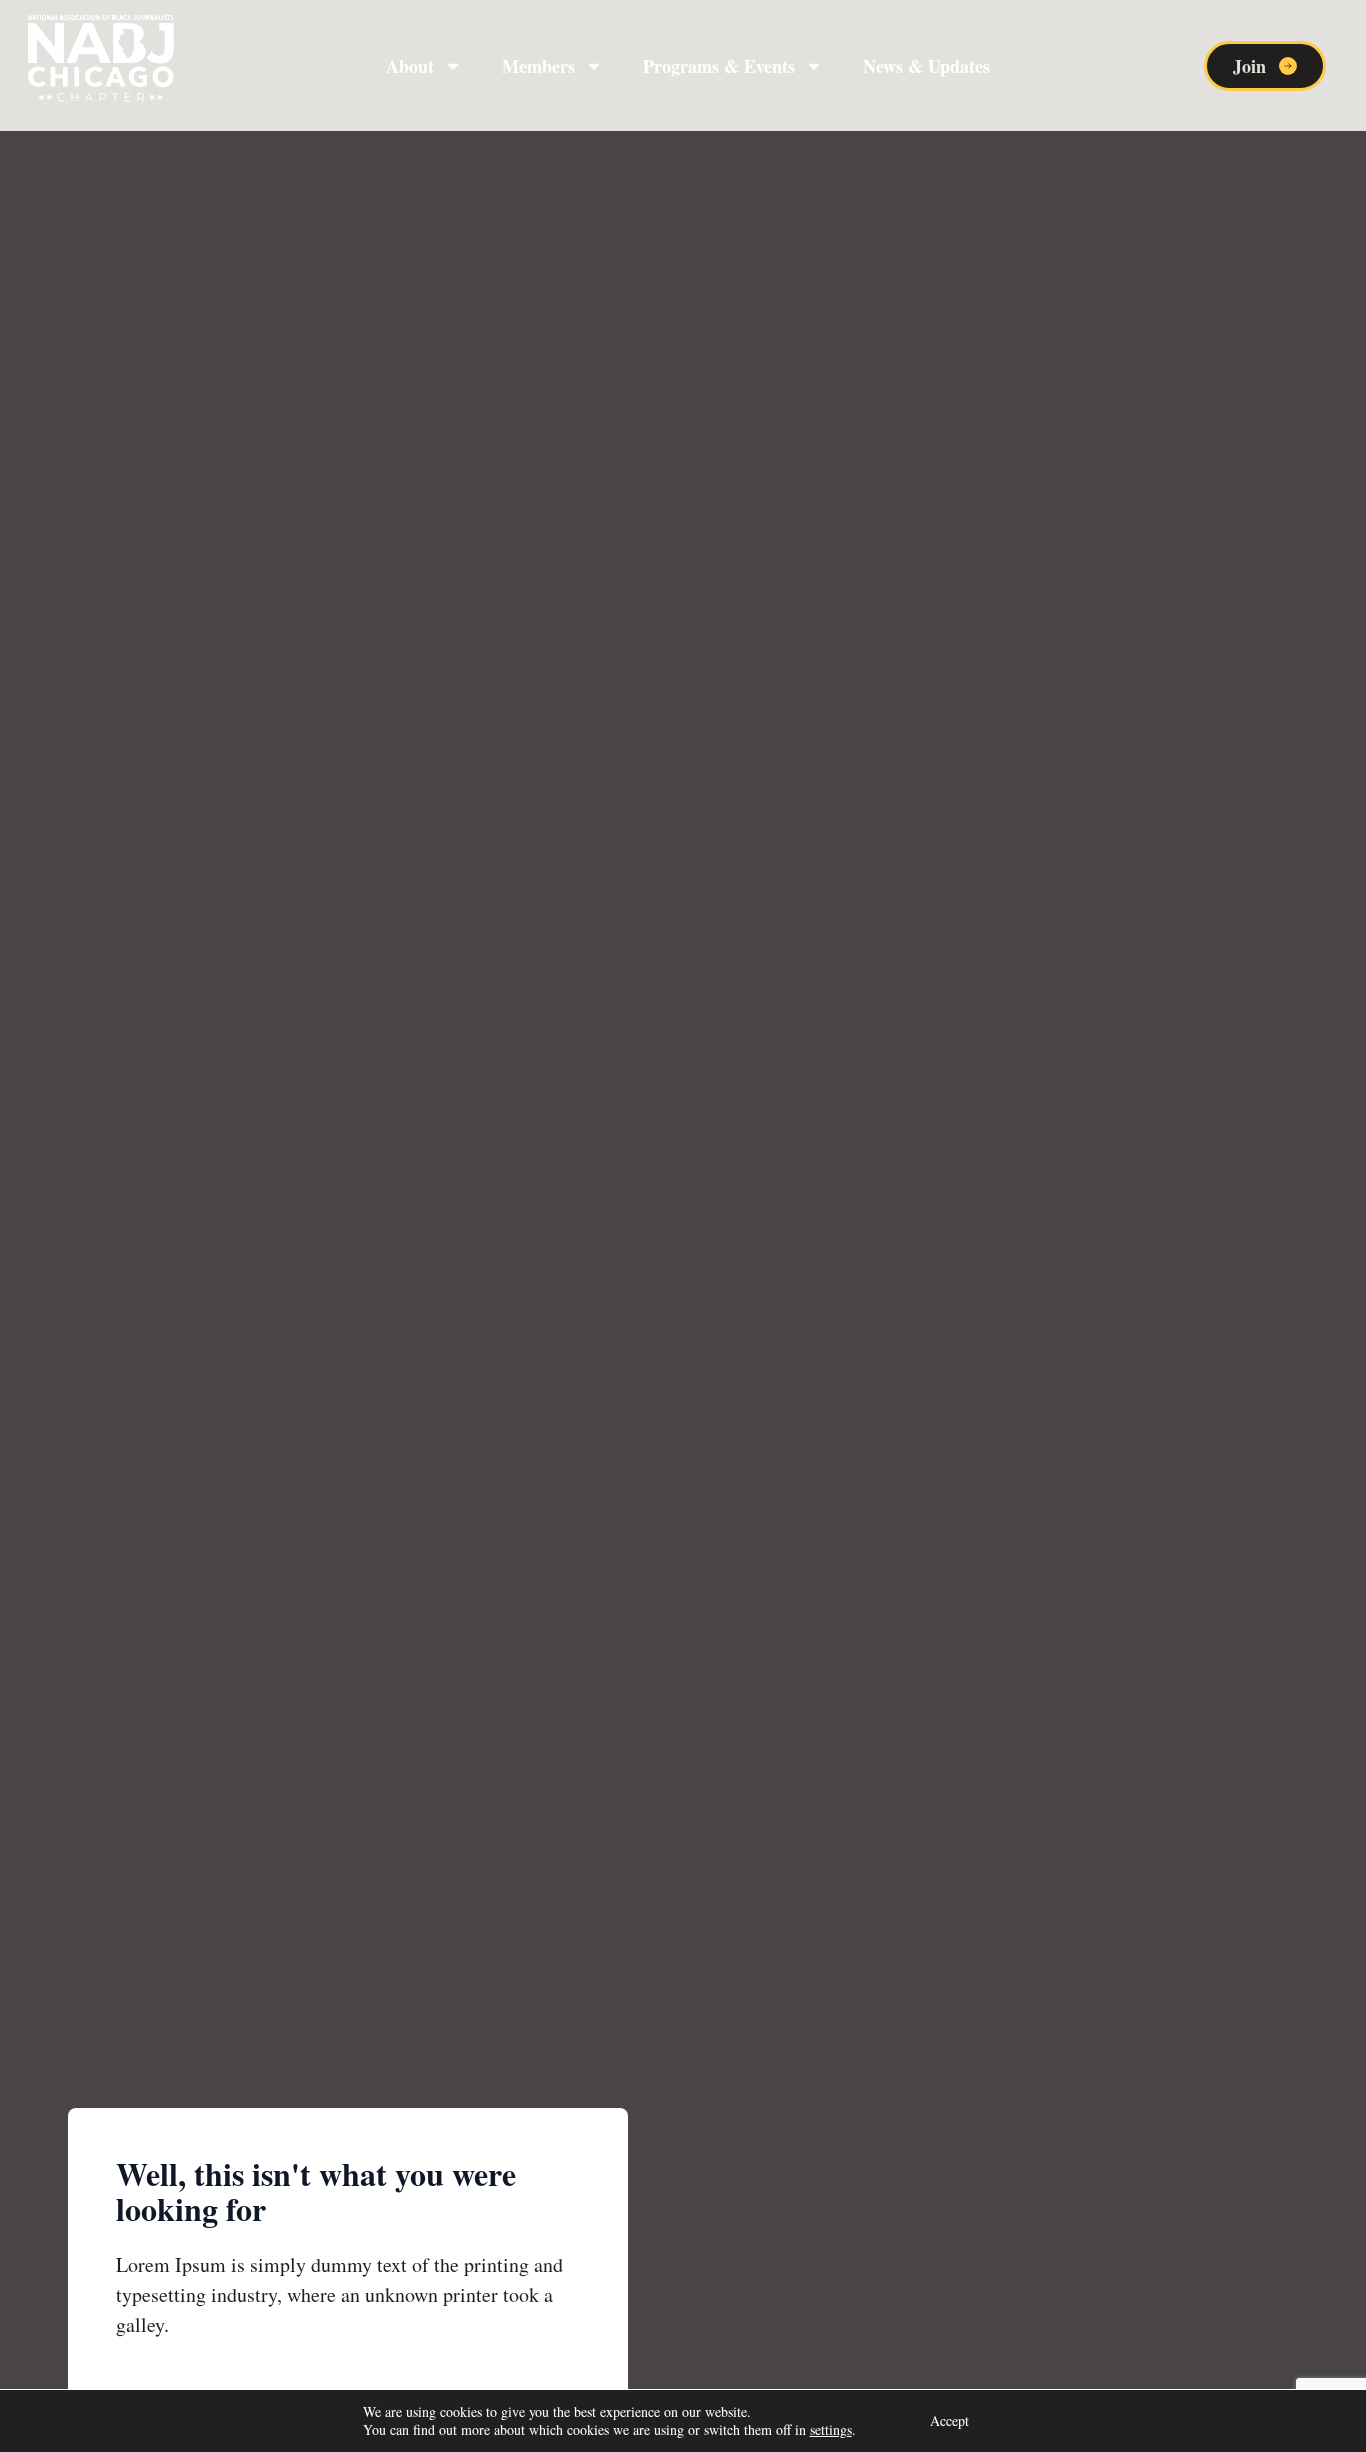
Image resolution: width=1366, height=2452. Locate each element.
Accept (949, 2420)
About (410, 66)
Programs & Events (719, 66)
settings (831, 2430)
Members (538, 66)
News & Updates (926, 66)
